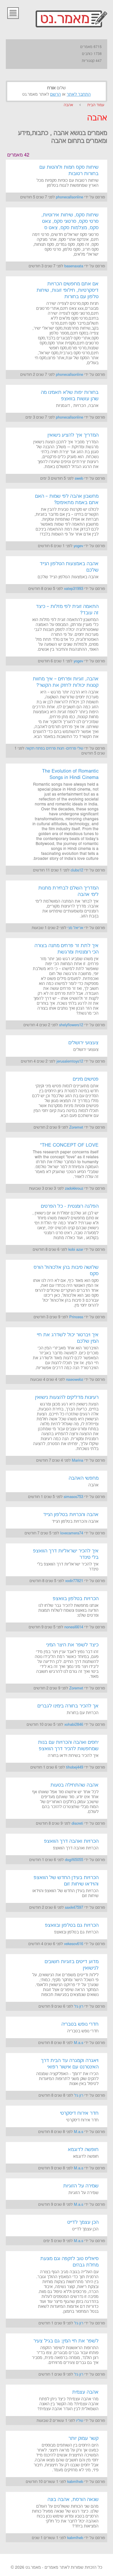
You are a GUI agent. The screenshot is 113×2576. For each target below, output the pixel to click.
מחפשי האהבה (84, 1478)
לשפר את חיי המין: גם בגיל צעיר (66, 2341)
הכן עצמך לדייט (83, 2222)
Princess (76, 1317)
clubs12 (77, 870)
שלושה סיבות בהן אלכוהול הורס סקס (66, 1271)
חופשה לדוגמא (83, 2150)
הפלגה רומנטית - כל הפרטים (70, 1206)
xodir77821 (74, 1581)
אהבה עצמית (85, 2392)
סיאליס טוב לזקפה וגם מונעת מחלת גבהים (69, 2262)
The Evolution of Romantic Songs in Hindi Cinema (70, 774)
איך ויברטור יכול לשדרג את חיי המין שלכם (68, 1338)
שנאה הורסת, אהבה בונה (73, 2499)
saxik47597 (74, 1908)
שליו (80, 2421)
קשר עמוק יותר (83, 2438)
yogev (78, 546)
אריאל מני (75, 928)
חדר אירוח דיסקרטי (79, 2113)
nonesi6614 (74, 1627)
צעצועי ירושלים (83, 1043)
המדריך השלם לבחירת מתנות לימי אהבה (68, 891)
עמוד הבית (96, 105)
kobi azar (76, 1250)
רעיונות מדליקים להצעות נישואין (67, 1397)
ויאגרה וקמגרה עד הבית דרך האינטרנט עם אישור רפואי (70, 2064)
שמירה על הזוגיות (81, 2186)
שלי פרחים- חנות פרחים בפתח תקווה (54, 748)
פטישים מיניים (86, 1079)
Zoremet (76, 1127)
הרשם (55, 95)
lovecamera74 (72, 1533)
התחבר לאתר (79, 95)
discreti (77, 1824)
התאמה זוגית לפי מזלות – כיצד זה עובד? (67, 610)
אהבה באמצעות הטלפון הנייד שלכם (69, 567)
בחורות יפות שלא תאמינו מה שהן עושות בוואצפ (70, 396)
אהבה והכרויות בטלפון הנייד (71, 1515)
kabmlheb (75, 2482)
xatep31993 (74, 589)
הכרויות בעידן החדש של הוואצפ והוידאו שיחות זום (66, 1881)
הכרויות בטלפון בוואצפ (76, 1599)
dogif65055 (74, 1860)
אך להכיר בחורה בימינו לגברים (68, 1706)
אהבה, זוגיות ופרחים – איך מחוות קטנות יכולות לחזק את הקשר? (66, 682)
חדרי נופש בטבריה (80, 2024)
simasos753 (73, 1497)
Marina (78, 1460)
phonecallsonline (70, 197)
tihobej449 (75, 1767)
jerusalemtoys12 (70, 1061)
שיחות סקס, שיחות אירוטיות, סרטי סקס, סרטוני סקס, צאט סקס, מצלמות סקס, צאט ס (70, 221)
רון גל (79, 2006)
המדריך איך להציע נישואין (73, 435)
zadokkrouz (74, 1189)
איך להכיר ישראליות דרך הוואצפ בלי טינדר (66, 1554)
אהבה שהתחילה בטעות (74, 1785)
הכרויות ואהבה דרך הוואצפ (71, 1841)
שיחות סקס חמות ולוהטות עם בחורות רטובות (69, 170)
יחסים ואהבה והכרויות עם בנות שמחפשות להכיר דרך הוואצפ (68, 1746)
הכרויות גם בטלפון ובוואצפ (72, 1925)
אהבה (68, 105)
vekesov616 (74, 1944)
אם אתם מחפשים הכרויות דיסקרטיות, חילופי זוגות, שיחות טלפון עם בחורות (68, 290)
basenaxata (74, 266)
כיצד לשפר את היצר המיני (72, 1645)
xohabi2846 (74, 1725)
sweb (79, 478)
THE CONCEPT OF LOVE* (69, 1145)
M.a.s (79, 2043)
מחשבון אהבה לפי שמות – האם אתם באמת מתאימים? (67, 499)
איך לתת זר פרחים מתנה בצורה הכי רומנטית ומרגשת (66, 949)
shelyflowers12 (71, 1025)
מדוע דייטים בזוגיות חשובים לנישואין (72, 1965)
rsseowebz (75, 1380)
